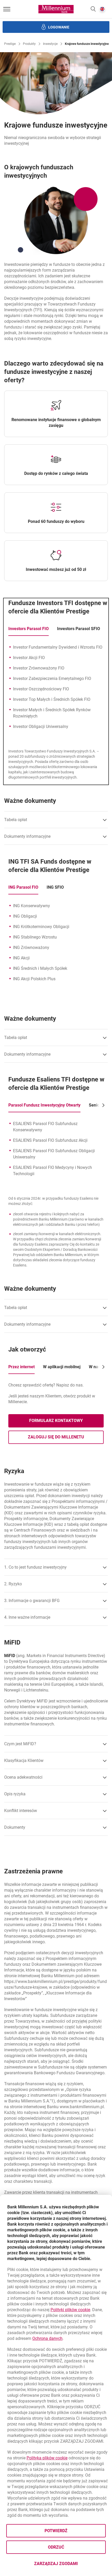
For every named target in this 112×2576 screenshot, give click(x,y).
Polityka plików (47, 2458)
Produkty (29, 44)
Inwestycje (50, 44)
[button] (93, 9)
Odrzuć (56, 2547)
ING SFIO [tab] (55, 887)
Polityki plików (70, 2310)
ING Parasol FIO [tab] (23, 887)
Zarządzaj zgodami (70, 2565)
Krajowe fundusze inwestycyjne (87, 44)
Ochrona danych (47, 2338)
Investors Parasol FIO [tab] (29, 629)
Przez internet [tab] (21, 1367)
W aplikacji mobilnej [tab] (62, 1367)
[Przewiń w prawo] (102, 1105)
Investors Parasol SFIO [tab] (79, 629)
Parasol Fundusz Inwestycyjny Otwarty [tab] (44, 1105)
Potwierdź (56, 2531)
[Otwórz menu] (7, 9)
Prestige (10, 44)
